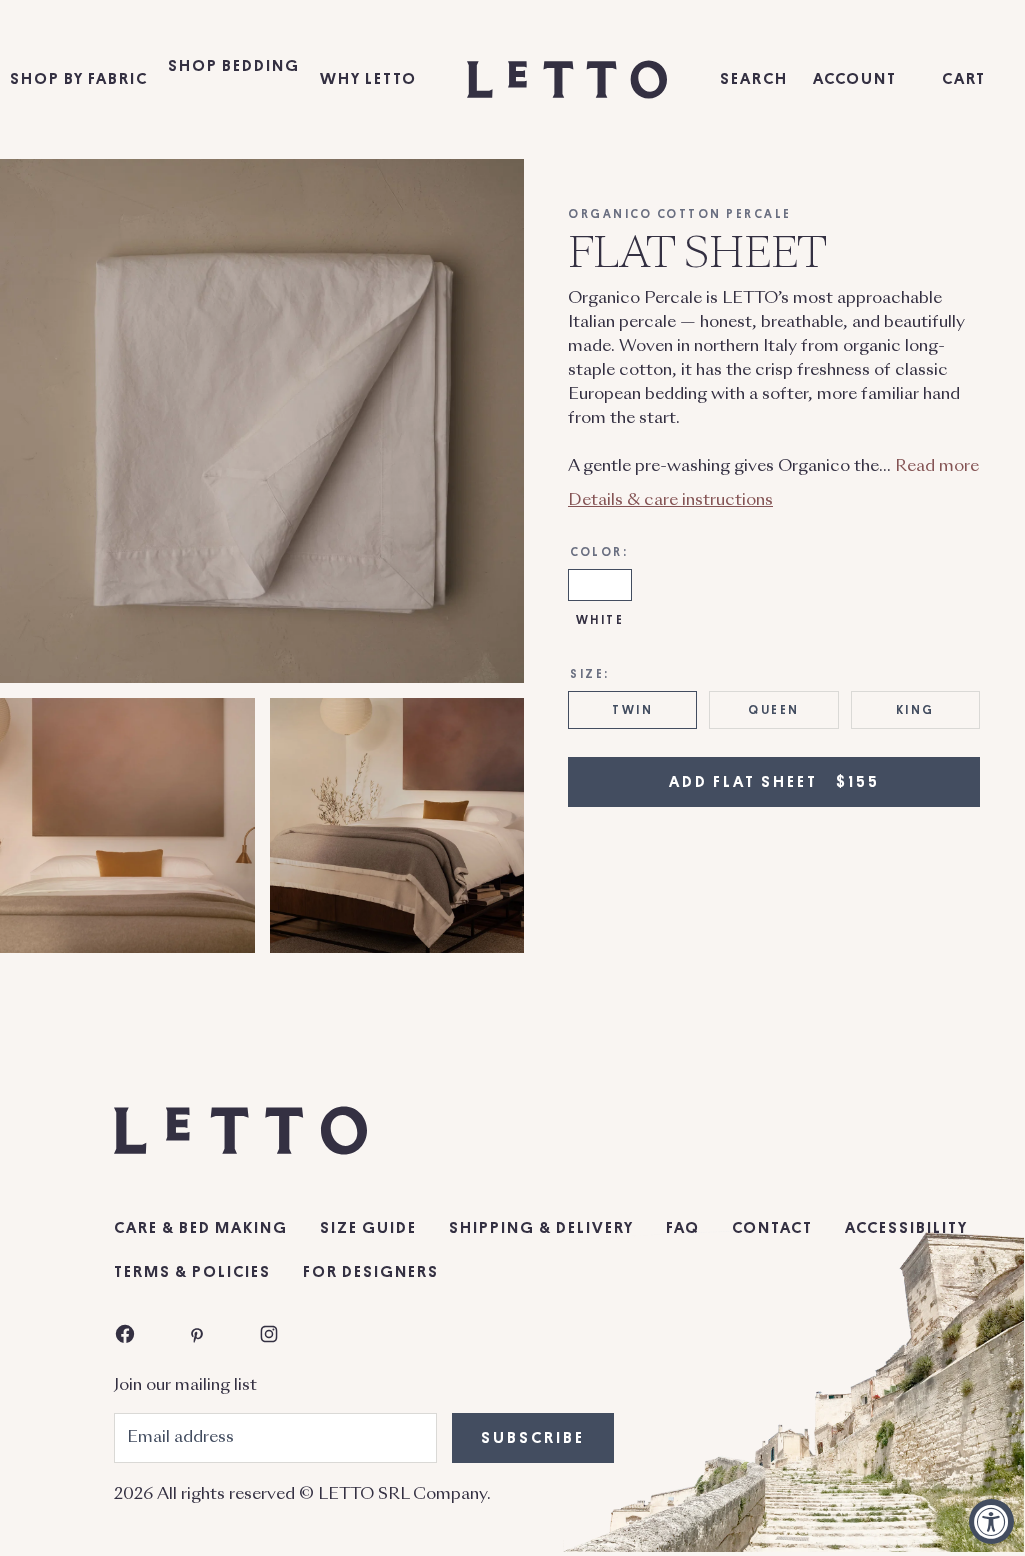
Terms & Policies (192, 1272)
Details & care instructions (670, 501)
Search (754, 79)
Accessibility (906, 1228)
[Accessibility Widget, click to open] (991, 1521)
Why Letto (368, 79)
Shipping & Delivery (541, 1228)
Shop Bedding (234, 66)
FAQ (683, 1228)
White (600, 620)
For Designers (371, 1272)
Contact (772, 1228)
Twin (632, 710)
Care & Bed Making (201, 1228)
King (915, 710)
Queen (774, 710)
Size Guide (368, 1228)
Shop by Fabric (79, 79)
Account (855, 79)
